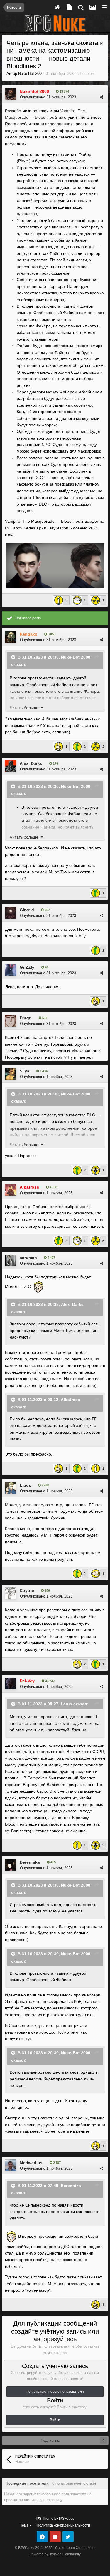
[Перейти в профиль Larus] (11, 1488)
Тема (25, 2525)
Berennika (30, 1862)
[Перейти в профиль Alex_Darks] (11, 766)
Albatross (70, 1399)
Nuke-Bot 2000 (31, 74)
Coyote (27, 1590)
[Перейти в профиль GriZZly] (11, 970)
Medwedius (31, 2163)
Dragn (26, 1018)
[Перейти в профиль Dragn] (11, 1021)
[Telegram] (42, 2537)
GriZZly (27, 967)
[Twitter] (68, 2537)
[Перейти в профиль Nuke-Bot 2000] (11, 94)
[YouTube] (55, 2537)
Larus (25, 1485)
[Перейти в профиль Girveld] (11, 913)
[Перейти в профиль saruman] (11, 1260)
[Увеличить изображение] (55, 565)
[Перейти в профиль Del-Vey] (11, 1684)
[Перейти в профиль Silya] (11, 1074)
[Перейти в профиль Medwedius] (11, 2165)
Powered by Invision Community (55, 2554)
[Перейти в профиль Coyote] (11, 1593)
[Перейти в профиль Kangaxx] (11, 637)
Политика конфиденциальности (63, 2525)
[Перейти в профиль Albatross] (11, 1190)
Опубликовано (48, 97)
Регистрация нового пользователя (55, 2392)
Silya (24, 1071)
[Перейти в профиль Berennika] (11, 1865)
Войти (55, 2420)
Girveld (27, 910)
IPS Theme (45, 2519)
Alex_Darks (31, 763)
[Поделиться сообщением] (102, 97)
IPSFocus (67, 2519)
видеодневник (59, 124)
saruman (28, 1258)
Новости (87, 74)
